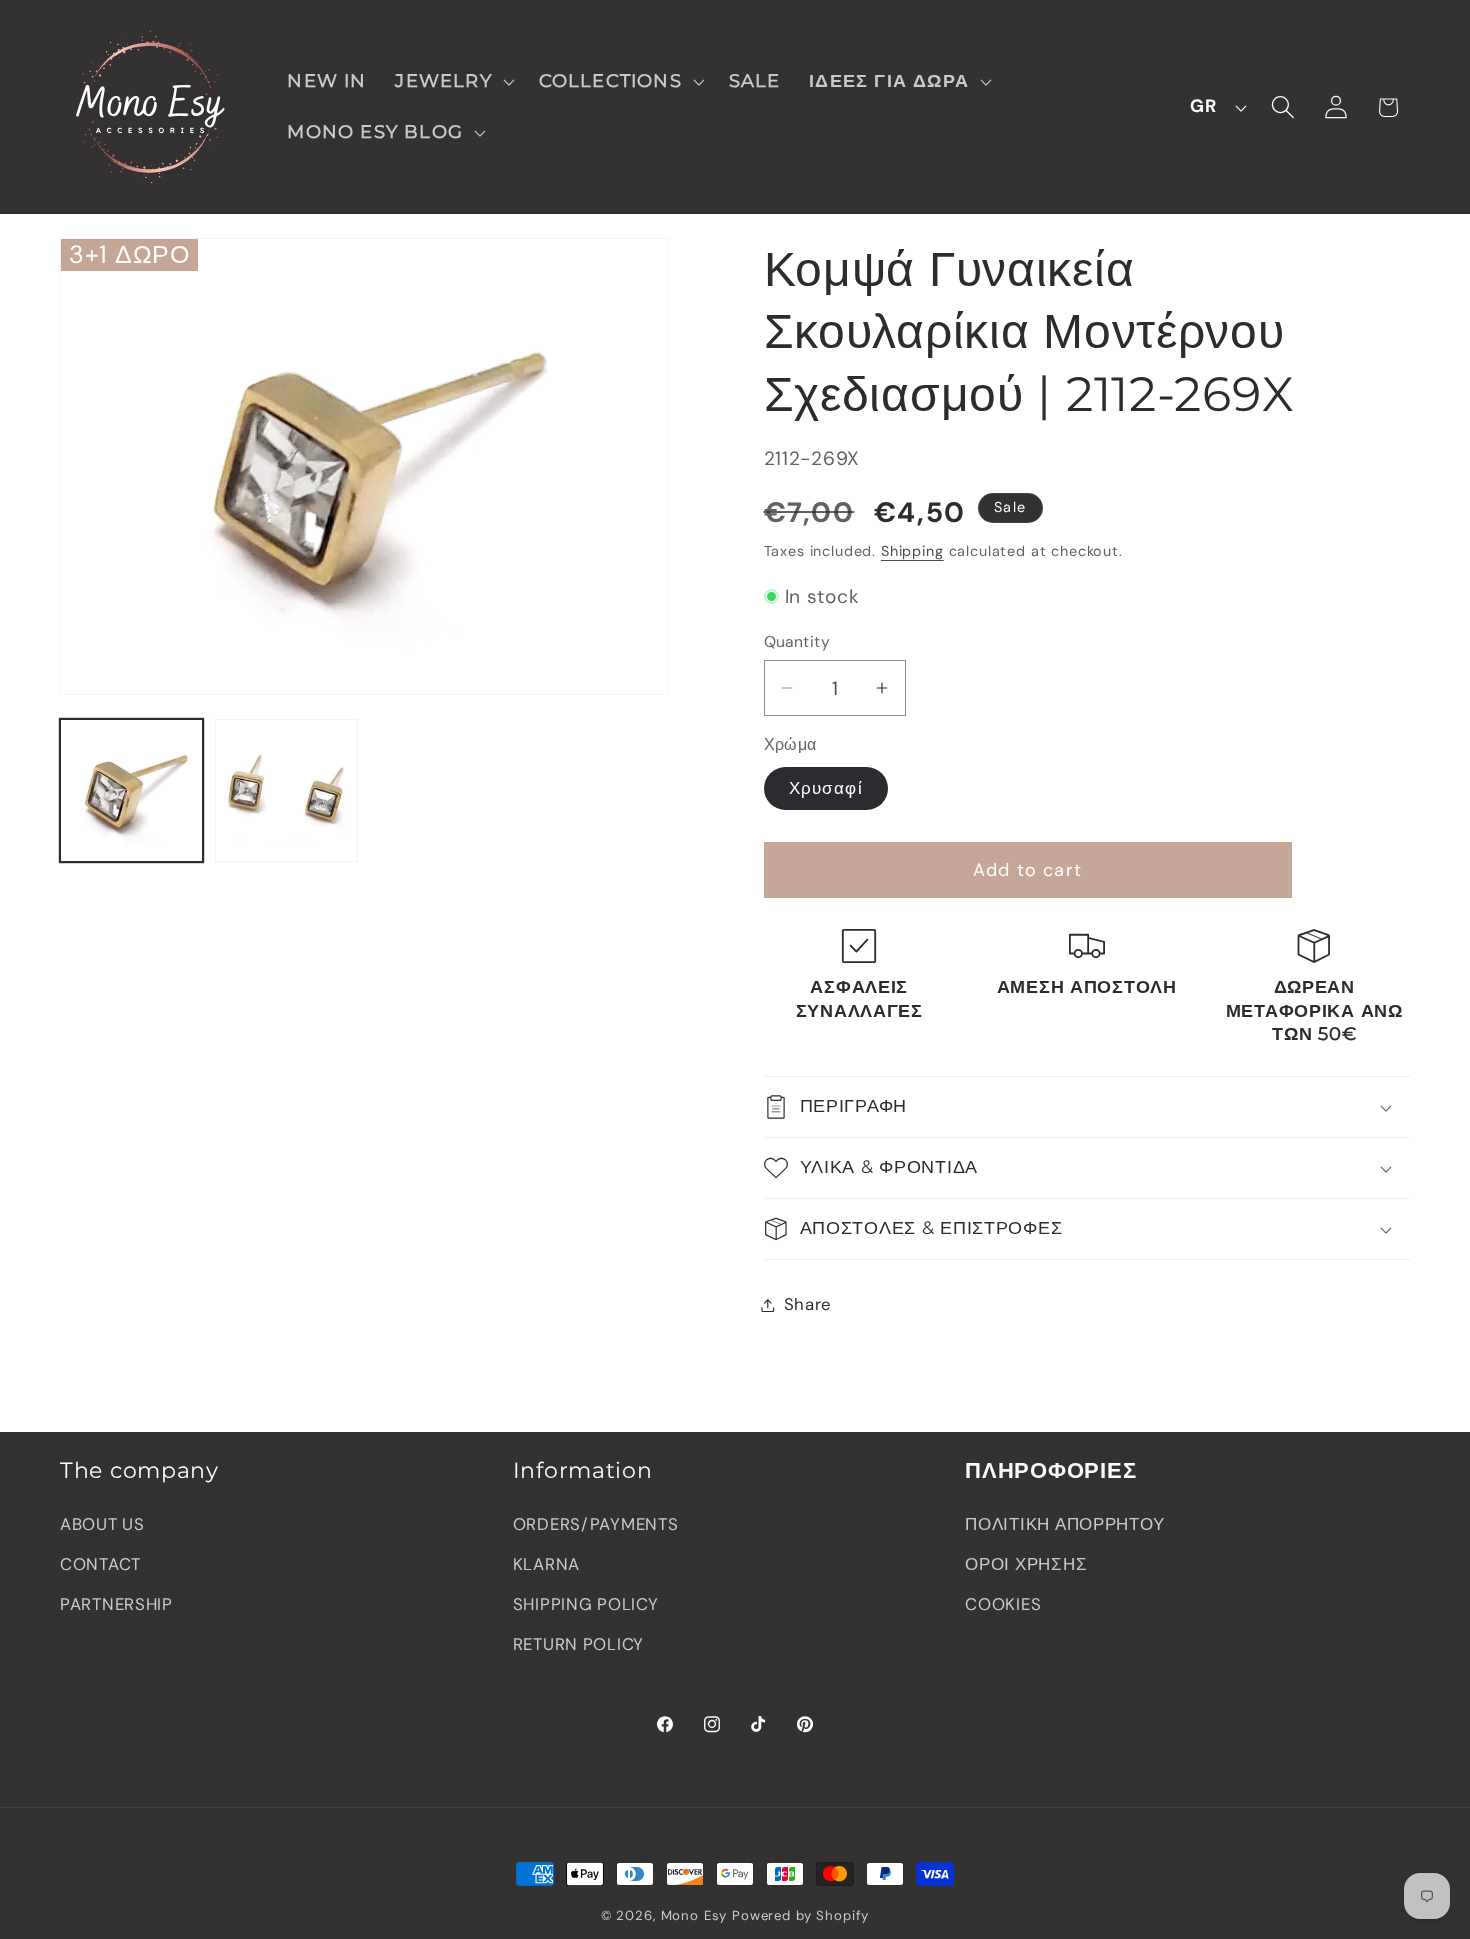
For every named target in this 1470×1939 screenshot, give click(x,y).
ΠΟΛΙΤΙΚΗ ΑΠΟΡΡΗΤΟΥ (1064, 1524)
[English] (1213, 107)
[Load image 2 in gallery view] (286, 790)
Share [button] (808, 1304)
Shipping (912, 551)
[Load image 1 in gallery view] (131, 790)
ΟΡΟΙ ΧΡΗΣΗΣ (1026, 1564)
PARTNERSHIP (116, 1604)
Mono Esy (694, 1915)
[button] (452, 81)
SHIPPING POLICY (586, 1604)
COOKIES (1003, 1604)
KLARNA (546, 1564)
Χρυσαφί (826, 788)
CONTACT (100, 1564)
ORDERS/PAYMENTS (596, 1524)
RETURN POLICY (578, 1644)
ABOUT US (102, 1524)
